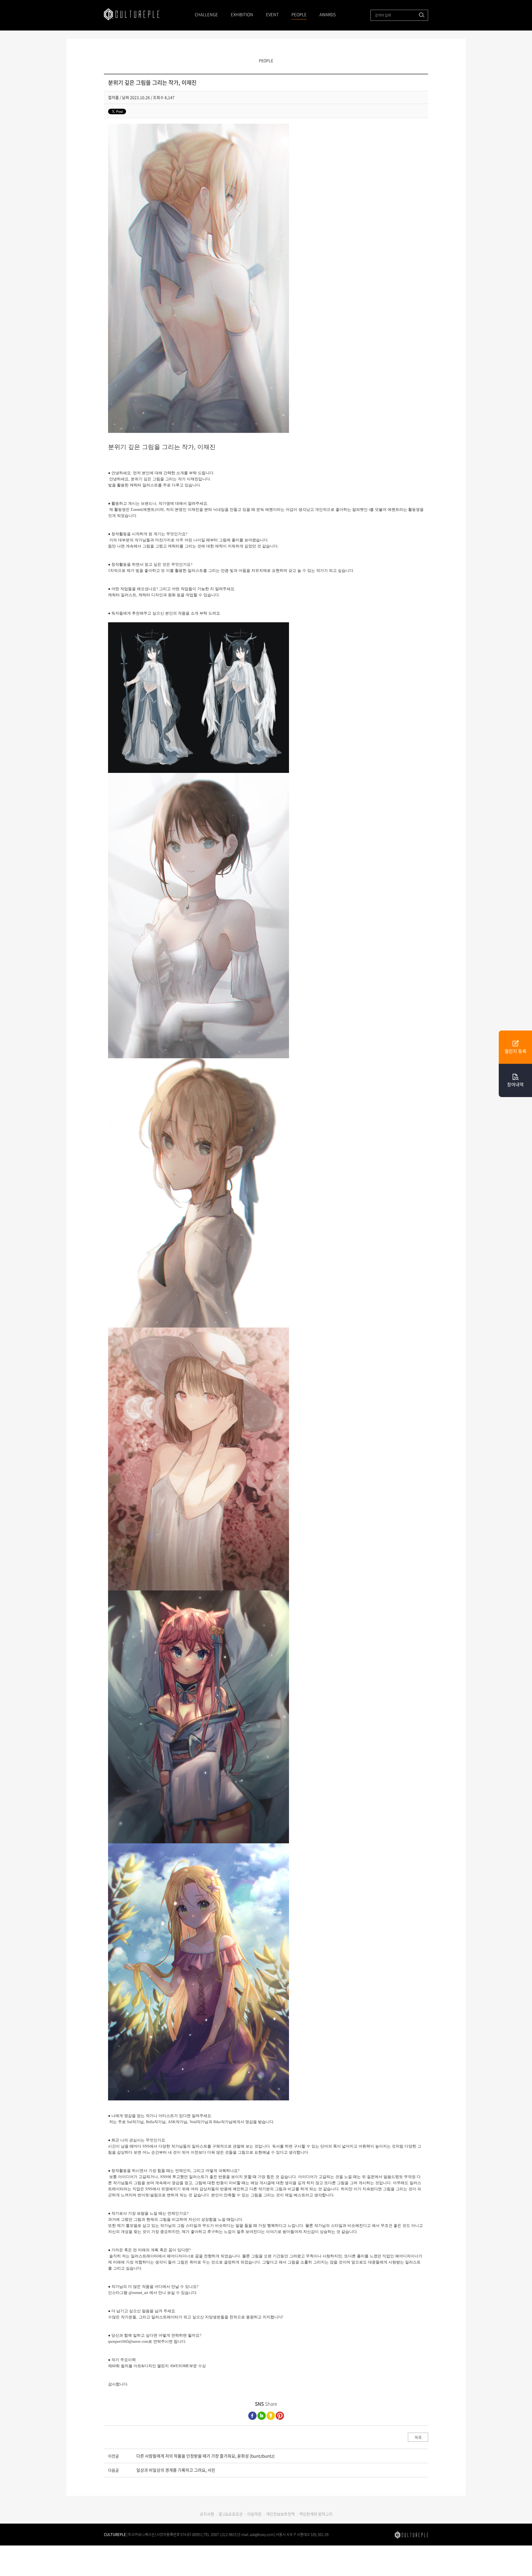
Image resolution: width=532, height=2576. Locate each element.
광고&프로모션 (231, 2514)
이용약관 (254, 2514)
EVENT (272, 14)
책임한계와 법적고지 (316, 2514)
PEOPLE (299, 14)
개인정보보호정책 (280, 2514)
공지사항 (207, 2514)
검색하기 (422, 15)
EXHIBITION (242, 14)
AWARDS (328, 14)
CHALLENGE (206, 14)
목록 (418, 2437)
